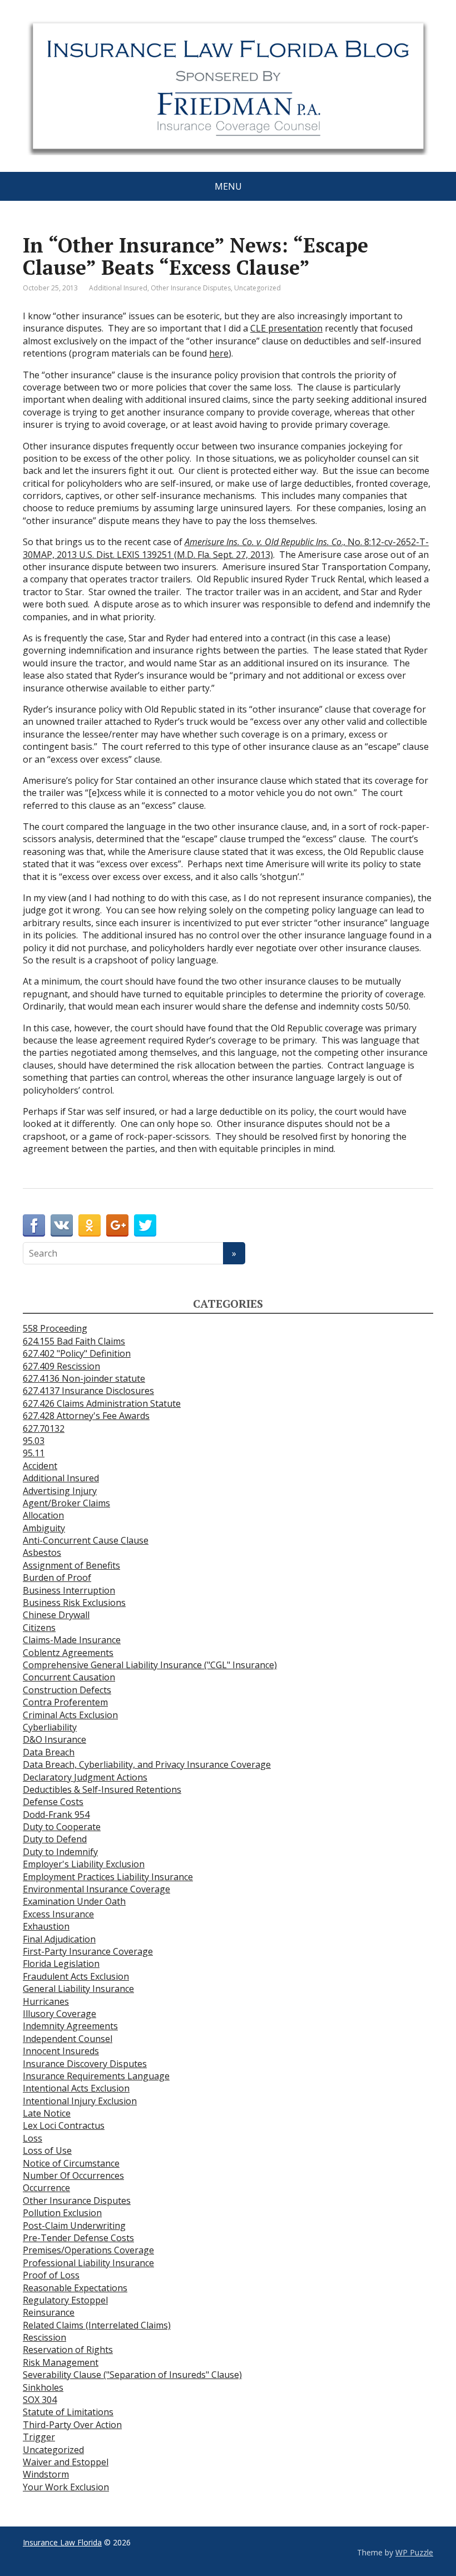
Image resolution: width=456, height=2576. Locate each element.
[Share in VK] (62, 1225)
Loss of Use (47, 2150)
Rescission (44, 2337)
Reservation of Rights (68, 2350)
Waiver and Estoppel (66, 2462)
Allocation (43, 1515)
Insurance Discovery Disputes (85, 2064)
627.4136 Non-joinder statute (84, 1378)
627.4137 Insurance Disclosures (88, 1391)
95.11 (34, 1453)
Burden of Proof (57, 1578)
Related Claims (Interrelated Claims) (97, 2325)
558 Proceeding (55, 1328)
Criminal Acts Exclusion (70, 1715)
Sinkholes (43, 2387)
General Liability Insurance (78, 1989)
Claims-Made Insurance (72, 1640)
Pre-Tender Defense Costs (78, 2238)
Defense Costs (53, 1802)
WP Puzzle (414, 2552)
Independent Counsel (68, 2039)
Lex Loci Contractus (64, 2125)
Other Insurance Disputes (191, 288)
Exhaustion (46, 1926)
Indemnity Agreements (70, 2026)
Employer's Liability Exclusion (84, 1864)
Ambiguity (44, 1528)
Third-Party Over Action (72, 2425)
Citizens (39, 1628)
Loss (33, 2138)
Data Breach (49, 1752)
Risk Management (61, 2362)
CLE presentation (286, 328)
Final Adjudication (59, 1939)
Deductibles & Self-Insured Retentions (102, 1789)
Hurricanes (46, 2001)
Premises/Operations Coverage (88, 2250)
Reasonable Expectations (75, 2288)
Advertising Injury (60, 1491)
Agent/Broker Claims (66, 1503)
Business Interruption (69, 1590)
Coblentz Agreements (68, 1653)
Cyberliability (50, 1727)
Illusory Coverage (60, 2014)
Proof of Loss (51, 2275)
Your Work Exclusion (66, 2487)
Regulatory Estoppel (65, 2300)
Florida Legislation (61, 1964)
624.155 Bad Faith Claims (74, 1341)
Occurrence (46, 2188)
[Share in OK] (90, 1225)
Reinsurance (49, 2312)
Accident (40, 1466)
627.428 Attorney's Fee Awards (86, 1416)
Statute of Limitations (68, 2412)
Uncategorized (257, 288)
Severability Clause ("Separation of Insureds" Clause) (132, 2375)
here (219, 353)
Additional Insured (118, 288)
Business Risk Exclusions (74, 1603)
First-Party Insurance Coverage (88, 1951)
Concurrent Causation (69, 1677)
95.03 (34, 1441)
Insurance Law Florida (62, 2542)
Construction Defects (67, 1690)
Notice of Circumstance (71, 2163)
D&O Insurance (54, 1739)
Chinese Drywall (56, 1615)
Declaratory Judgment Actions (85, 1777)
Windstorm (46, 2474)
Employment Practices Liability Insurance (108, 1877)
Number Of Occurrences (73, 2175)
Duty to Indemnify (60, 1852)
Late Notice (47, 2113)
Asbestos (42, 1552)
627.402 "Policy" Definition (77, 1353)
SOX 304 (40, 2400)
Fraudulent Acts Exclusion (76, 1976)
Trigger (39, 2437)
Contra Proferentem (65, 1702)
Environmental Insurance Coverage (96, 1889)
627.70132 (44, 1428)
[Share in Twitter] (145, 1225)
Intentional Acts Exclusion (76, 2088)
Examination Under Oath (74, 1901)
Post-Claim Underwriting (74, 2226)
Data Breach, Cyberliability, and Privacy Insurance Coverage (147, 1764)
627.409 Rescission (61, 1366)
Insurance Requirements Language (96, 2076)
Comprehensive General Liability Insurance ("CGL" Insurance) (150, 1665)
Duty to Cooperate (62, 1827)
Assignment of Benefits (71, 1565)
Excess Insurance (58, 1914)
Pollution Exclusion (62, 2213)
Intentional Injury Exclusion (80, 2101)
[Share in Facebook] (34, 1225)
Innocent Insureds (61, 2051)
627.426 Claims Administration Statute (102, 1403)
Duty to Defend (55, 1839)
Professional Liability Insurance (88, 2263)
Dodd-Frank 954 (56, 1814)
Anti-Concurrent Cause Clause (86, 1540)
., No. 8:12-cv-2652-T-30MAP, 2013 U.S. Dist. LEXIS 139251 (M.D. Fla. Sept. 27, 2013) (226, 548)
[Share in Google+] (117, 1225)
